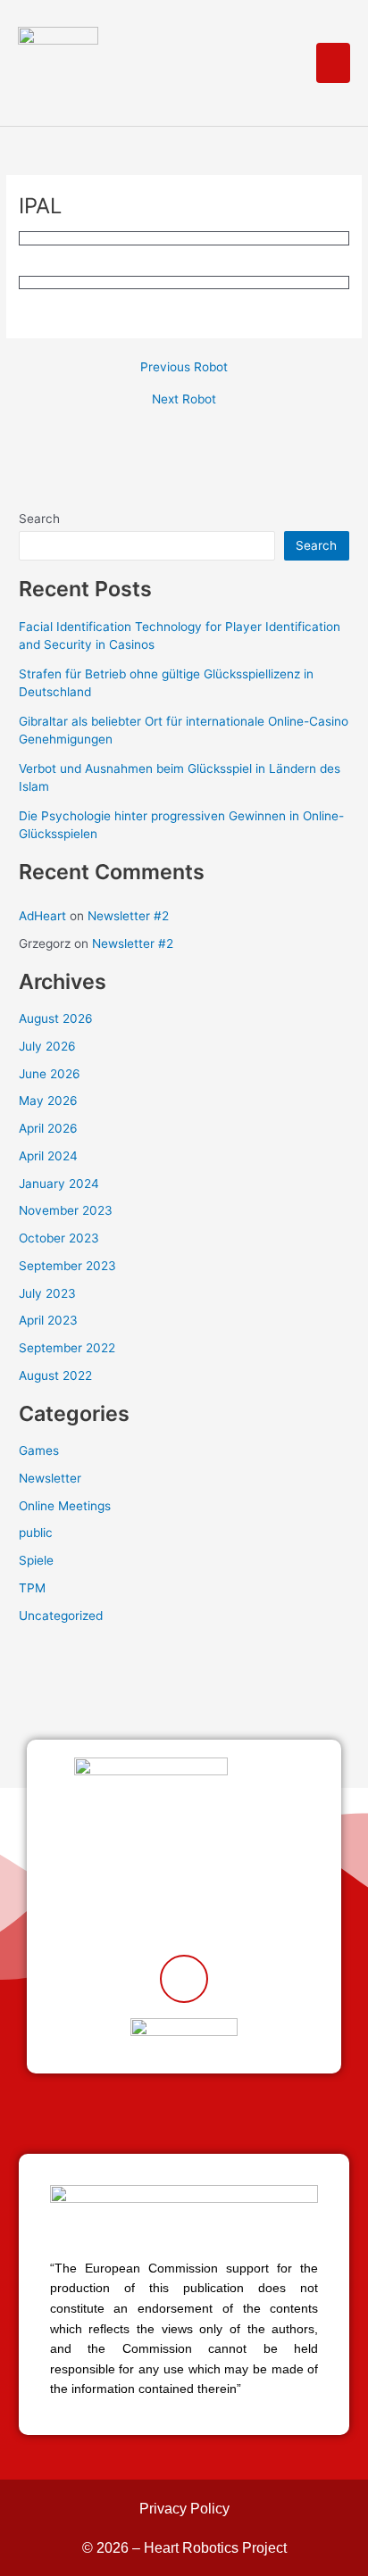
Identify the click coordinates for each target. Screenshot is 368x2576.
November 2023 (66, 1210)
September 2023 (67, 1266)
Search (39, 519)
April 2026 (48, 1128)
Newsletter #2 (128, 916)
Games (39, 1450)
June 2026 (50, 1074)
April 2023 (48, 1320)
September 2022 (67, 1348)
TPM (32, 1588)
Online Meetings (65, 1506)
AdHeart (42, 916)
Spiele (36, 1560)
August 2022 (55, 1375)
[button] (333, 63)
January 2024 (59, 1184)
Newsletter (50, 1478)
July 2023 (47, 1293)
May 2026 (48, 1101)
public (36, 1533)
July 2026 (47, 1046)
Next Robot (184, 400)
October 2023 (59, 1238)
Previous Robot (184, 368)
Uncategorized (61, 1616)
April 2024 (48, 1156)
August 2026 (56, 1018)
